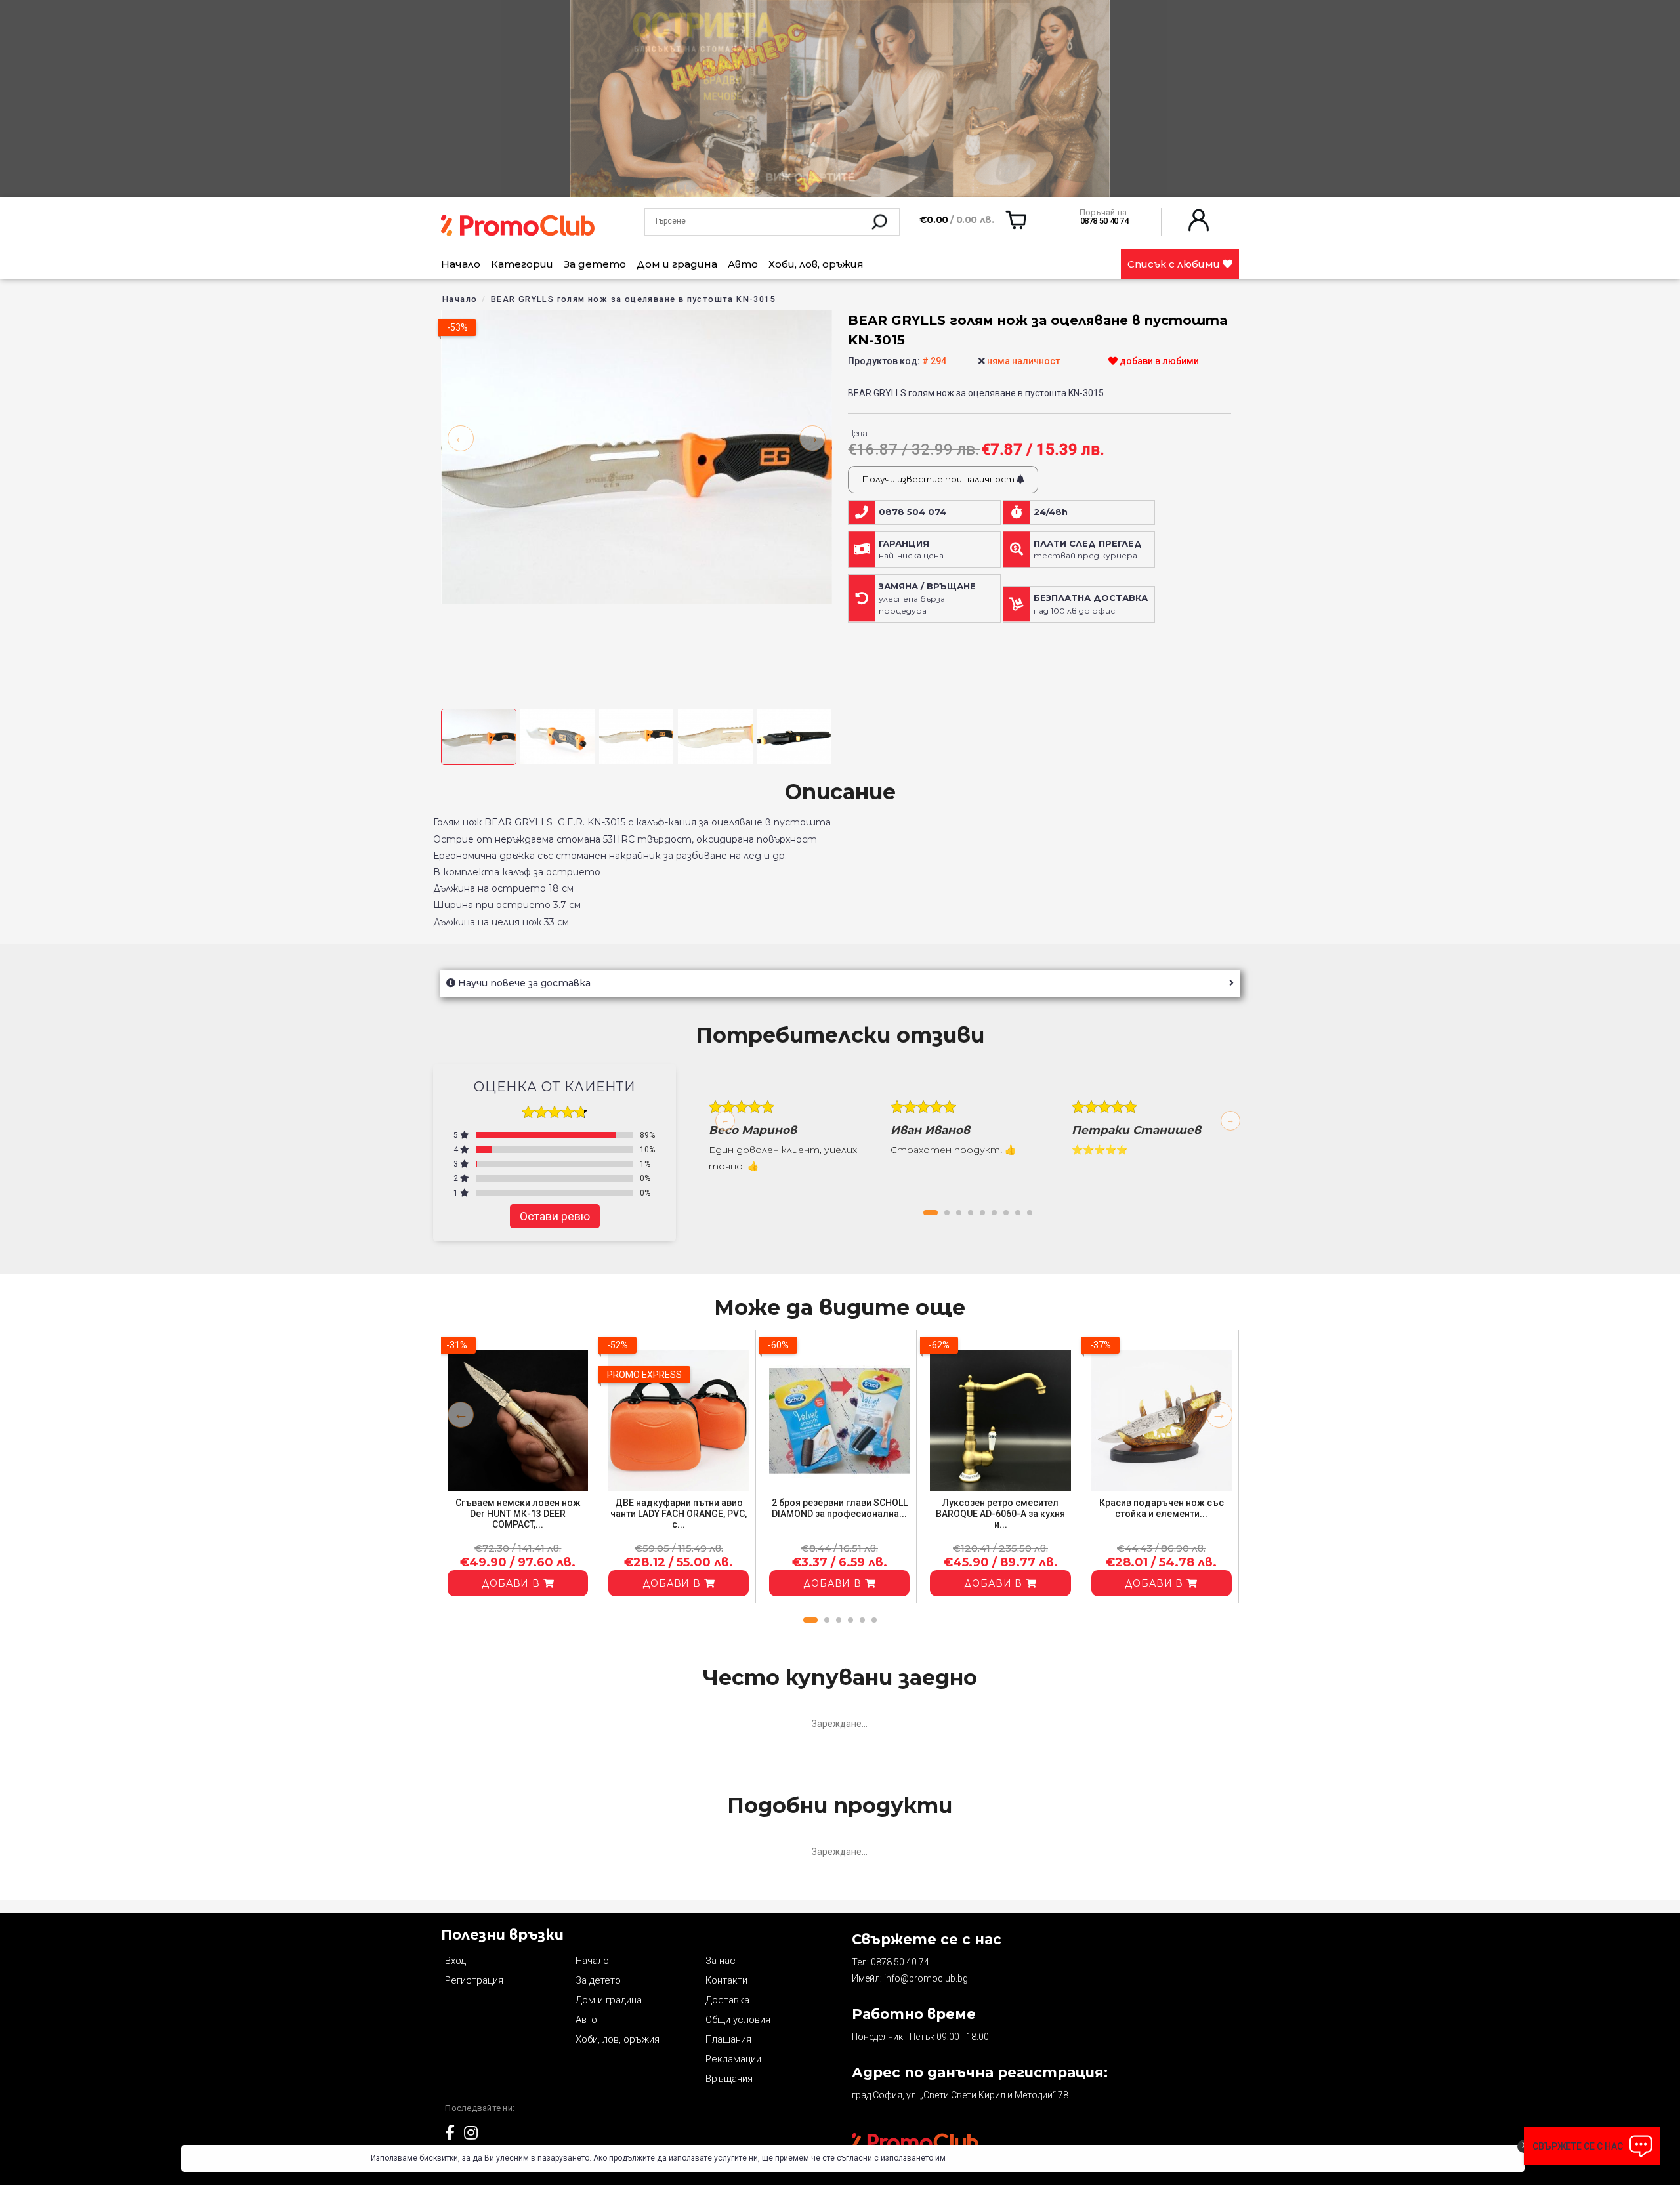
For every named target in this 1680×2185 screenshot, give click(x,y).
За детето (595, 264)
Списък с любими (1175, 264)
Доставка (727, 2000)
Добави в (513, 1583)
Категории (522, 264)
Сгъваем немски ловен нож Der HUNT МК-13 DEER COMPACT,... (518, 1514)
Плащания (728, 2039)
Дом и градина (677, 264)
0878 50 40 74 (900, 1962)
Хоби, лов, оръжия (816, 264)
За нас (721, 1961)
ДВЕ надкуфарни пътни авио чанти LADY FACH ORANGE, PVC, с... (679, 1514)
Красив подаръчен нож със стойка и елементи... (1162, 1508)
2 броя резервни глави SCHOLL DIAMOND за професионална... (840, 1508)
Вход (455, 1961)
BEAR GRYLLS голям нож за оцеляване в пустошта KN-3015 (633, 299)
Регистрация (474, 1980)
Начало (461, 264)
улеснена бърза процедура (927, 598)
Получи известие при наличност (939, 479)
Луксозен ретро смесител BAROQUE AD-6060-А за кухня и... (1000, 1514)
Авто (743, 264)
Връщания (729, 2079)
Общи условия (738, 2020)
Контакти (726, 1980)
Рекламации (733, 2059)
